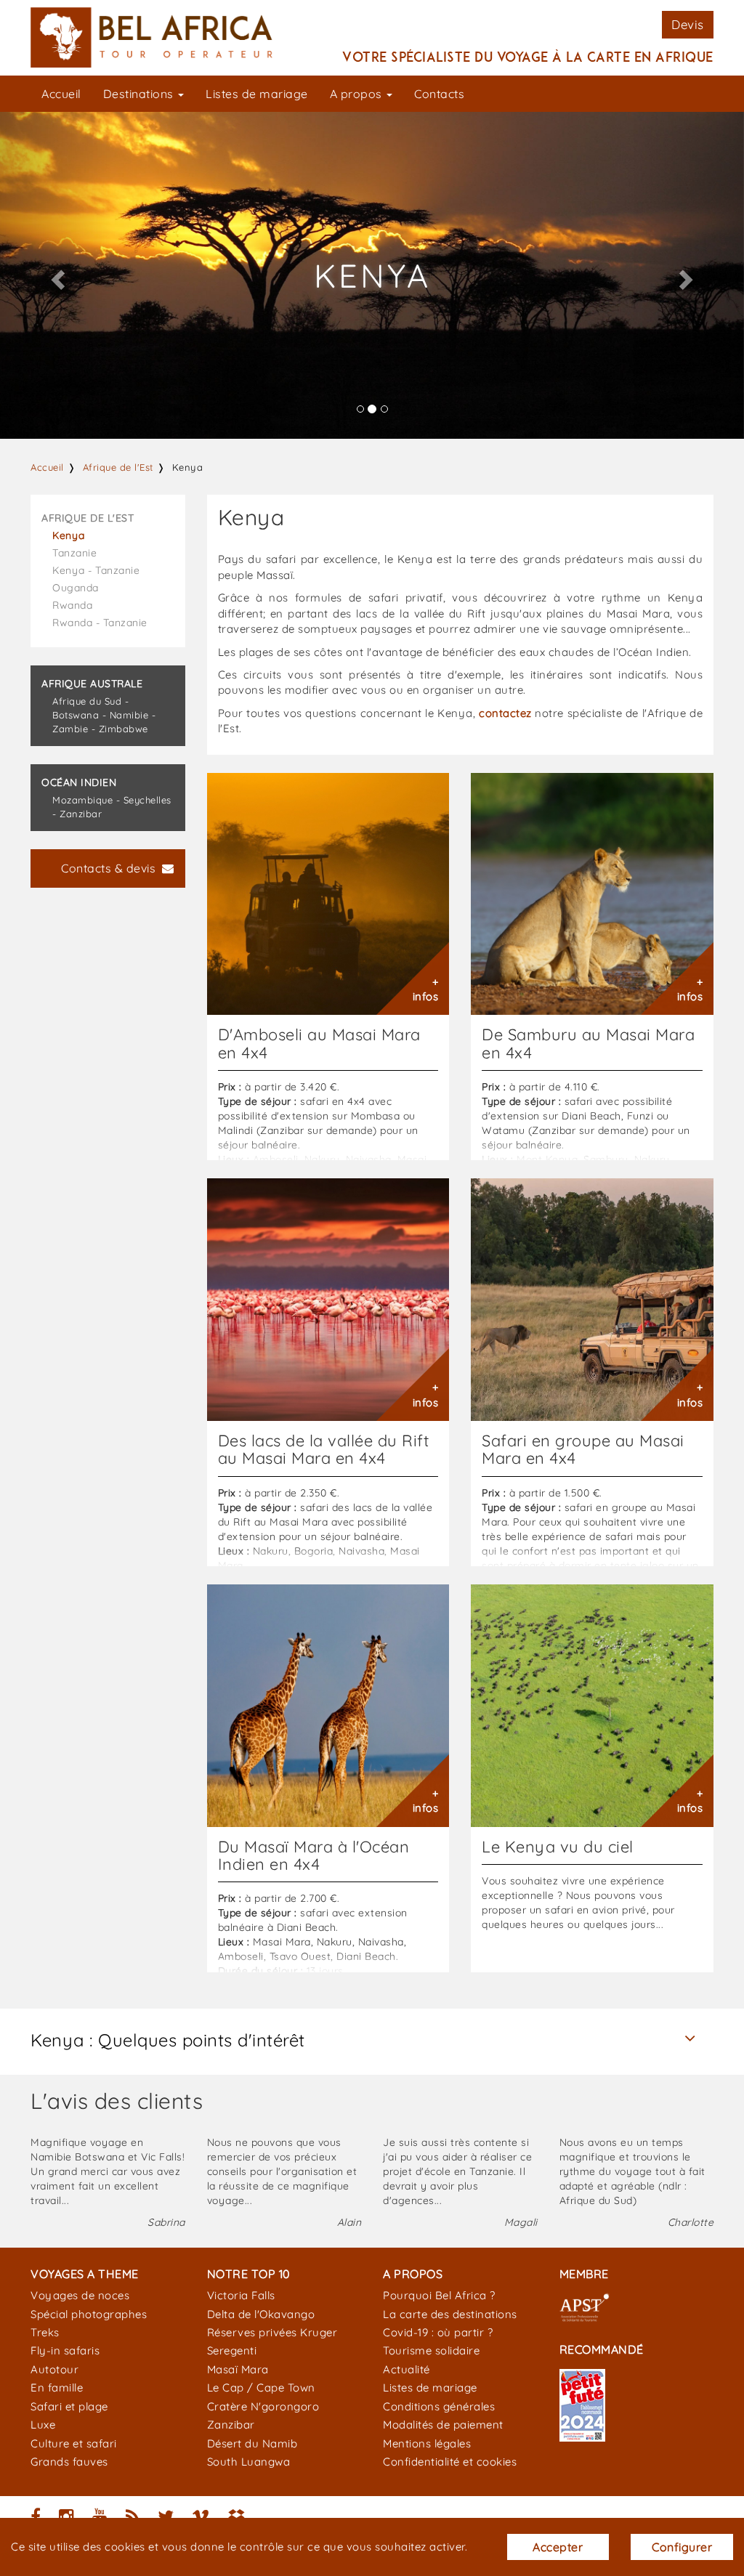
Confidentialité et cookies (450, 2462)
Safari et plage (69, 2406)
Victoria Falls (241, 2295)
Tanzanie (74, 553)
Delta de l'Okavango (261, 2314)
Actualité (407, 2369)
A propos (358, 94)
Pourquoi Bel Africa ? (439, 2295)
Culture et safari (74, 2443)
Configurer (682, 2547)
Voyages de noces (80, 2295)
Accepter (558, 2547)
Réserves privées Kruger (272, 2332)
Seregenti (232, 2350)
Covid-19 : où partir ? (438, 2332)
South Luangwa (249, 2462)
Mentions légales (427, 2443)
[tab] (372, 2040)
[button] (56, 275)
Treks (45, 2332)
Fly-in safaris (65, 2350)
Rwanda (72, 605)
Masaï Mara (238, 2369)
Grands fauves (69, 2462)
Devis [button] (688, 24)
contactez (505, 713)
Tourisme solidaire (431, 2350)
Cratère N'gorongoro (263, 2406)
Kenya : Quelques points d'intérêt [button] (168, 2040)
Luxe (43, 2425)
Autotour (54, 2369)
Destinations (140, 94)
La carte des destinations (450, 2314)
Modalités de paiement (443, 2425)
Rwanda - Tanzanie (100, 623)
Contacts (439, 94)
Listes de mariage (257, 94)
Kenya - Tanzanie (96, 570)
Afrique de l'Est (118, 467)
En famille (57, 2387)
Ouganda (76, 588)
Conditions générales (439, 2406)
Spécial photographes (89, 2314)
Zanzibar (231, 2425)
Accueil (61, 94)
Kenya (69, 535)
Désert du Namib (252, 2443)
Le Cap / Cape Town (261, 2387)
